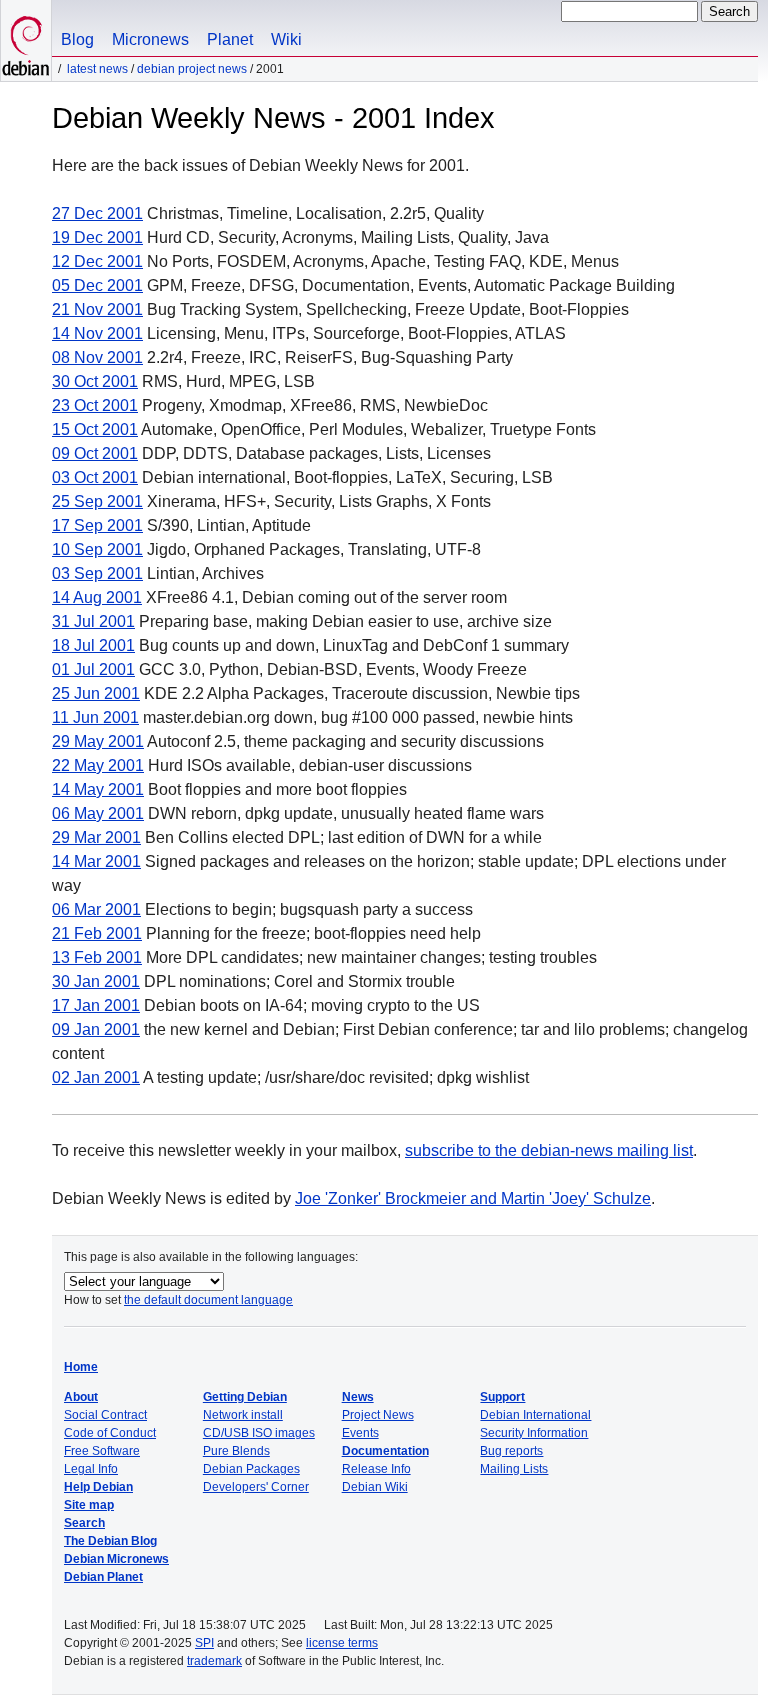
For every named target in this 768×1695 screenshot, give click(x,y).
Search (84, 1523)
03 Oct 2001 (95, 477)
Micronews (150, 39)
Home (81, 1367)
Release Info (376, 1469)
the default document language (208, 1300)
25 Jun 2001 (96, 693)
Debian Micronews (116, 1559)
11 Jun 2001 (95, 717)
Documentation (385, 1451)
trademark (214, 1661)
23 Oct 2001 (95, 405)
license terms (342, 1643)
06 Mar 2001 (96, 909)
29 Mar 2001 (96, 837)
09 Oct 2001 (95, 453)
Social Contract (105, 1415)
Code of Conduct (110, 1433)
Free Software (102, 1451)
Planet (230, 39)
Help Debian (98, 1487)
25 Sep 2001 (97, 501)
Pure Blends (236, 1451)
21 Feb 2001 (97, 933)
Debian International (535, 1415)
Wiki (286, 39)
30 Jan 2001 (96, 981)
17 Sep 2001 (97, 525)
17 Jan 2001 (96, 1005)
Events (360, 1433)
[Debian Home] (26, 40)
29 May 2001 (98, 741)
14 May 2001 (98, 789)
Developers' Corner (256, 1487)
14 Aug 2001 (97, 597)
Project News (378, 1415)
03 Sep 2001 (97, 573)
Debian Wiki (375, 1487)
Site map (89, 1505)
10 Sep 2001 (97, 549)
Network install (243, 1415)
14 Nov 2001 (97, 333)
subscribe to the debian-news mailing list (549, 1150)
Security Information (534, 1433)
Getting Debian (245, 1397)
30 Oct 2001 (95, 381)
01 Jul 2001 (93, 669)
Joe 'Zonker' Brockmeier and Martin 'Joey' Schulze (473, 1198)
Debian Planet (103, 1577)
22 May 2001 (98, 765)
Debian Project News (192, 69)
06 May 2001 (98, 813)
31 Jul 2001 (93, 621)
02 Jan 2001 (96, 1077)
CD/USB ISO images (259, 1433)
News (358, 1397)
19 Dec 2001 (97, 237)
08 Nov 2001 (97, 357)
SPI (204, 1643)
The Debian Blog (110, 1541)
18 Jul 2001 (93, 645)
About (81, 1397)
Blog (77, 39)
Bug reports (511, 1451)
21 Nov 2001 (97, 309)
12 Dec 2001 (97, 261)
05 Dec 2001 (97, 285)
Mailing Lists (514, 1469)
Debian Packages (251, 1469)
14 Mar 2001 (96, 861)
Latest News (97, 69)
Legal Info (91, 1469)
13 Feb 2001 (97, 957)
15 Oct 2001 (95, 429)
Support (502, 1397)
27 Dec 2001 (97, 213)
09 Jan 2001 (96, 1029)
